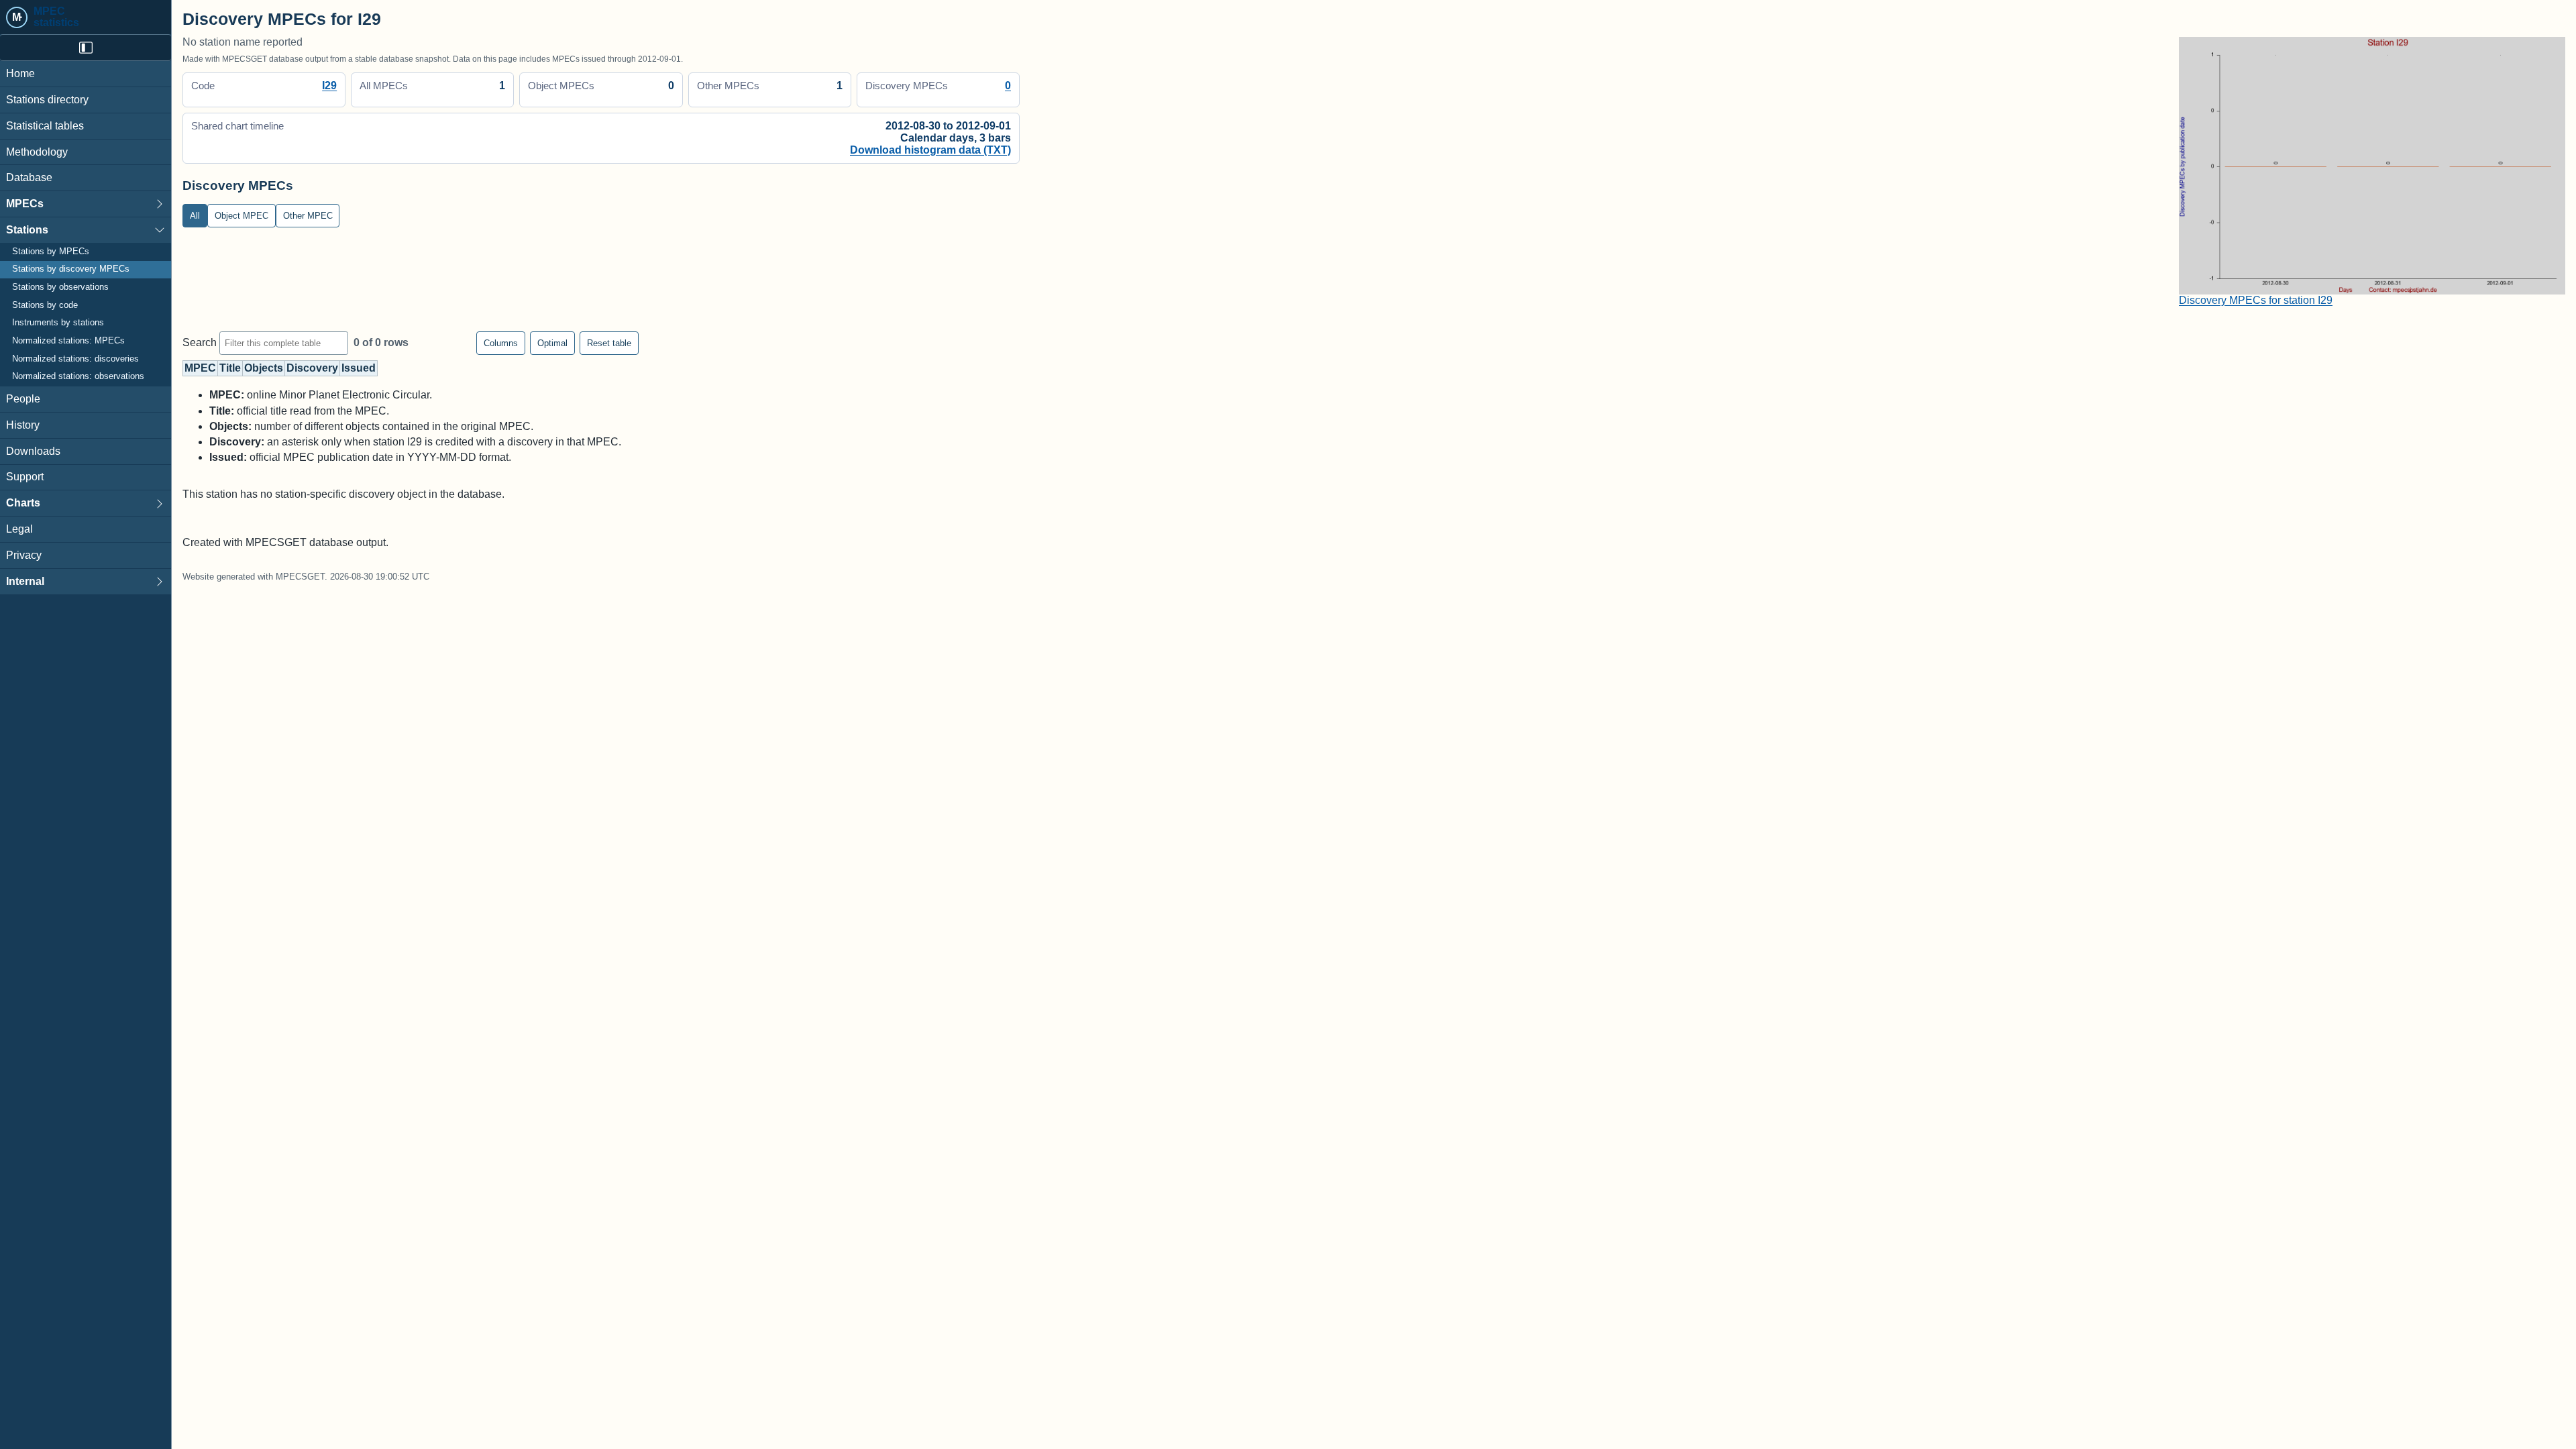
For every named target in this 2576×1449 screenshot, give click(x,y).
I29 (329, 86)
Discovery (312, 368)
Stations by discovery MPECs (71, 269)
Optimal (552, 343)
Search (201, 342)
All (195, 216)
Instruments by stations (58, 323)
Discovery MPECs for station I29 (2256, 300)
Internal (25, 581)
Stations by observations (60, 287)
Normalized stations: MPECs (68, 341)
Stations (27, 230)
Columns (501, 343)
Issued (359, 368)
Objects (264, 368)
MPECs (25, 204)
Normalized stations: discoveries (75, 359)
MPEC (200, 368)
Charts (23, 503)
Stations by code (45, 305)
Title (230, 368)
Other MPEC (308, 216)
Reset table (609, 343)
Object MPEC (241, 216)
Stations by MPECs (51, 252)
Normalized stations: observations (78, 376)
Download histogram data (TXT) (930, 150)
